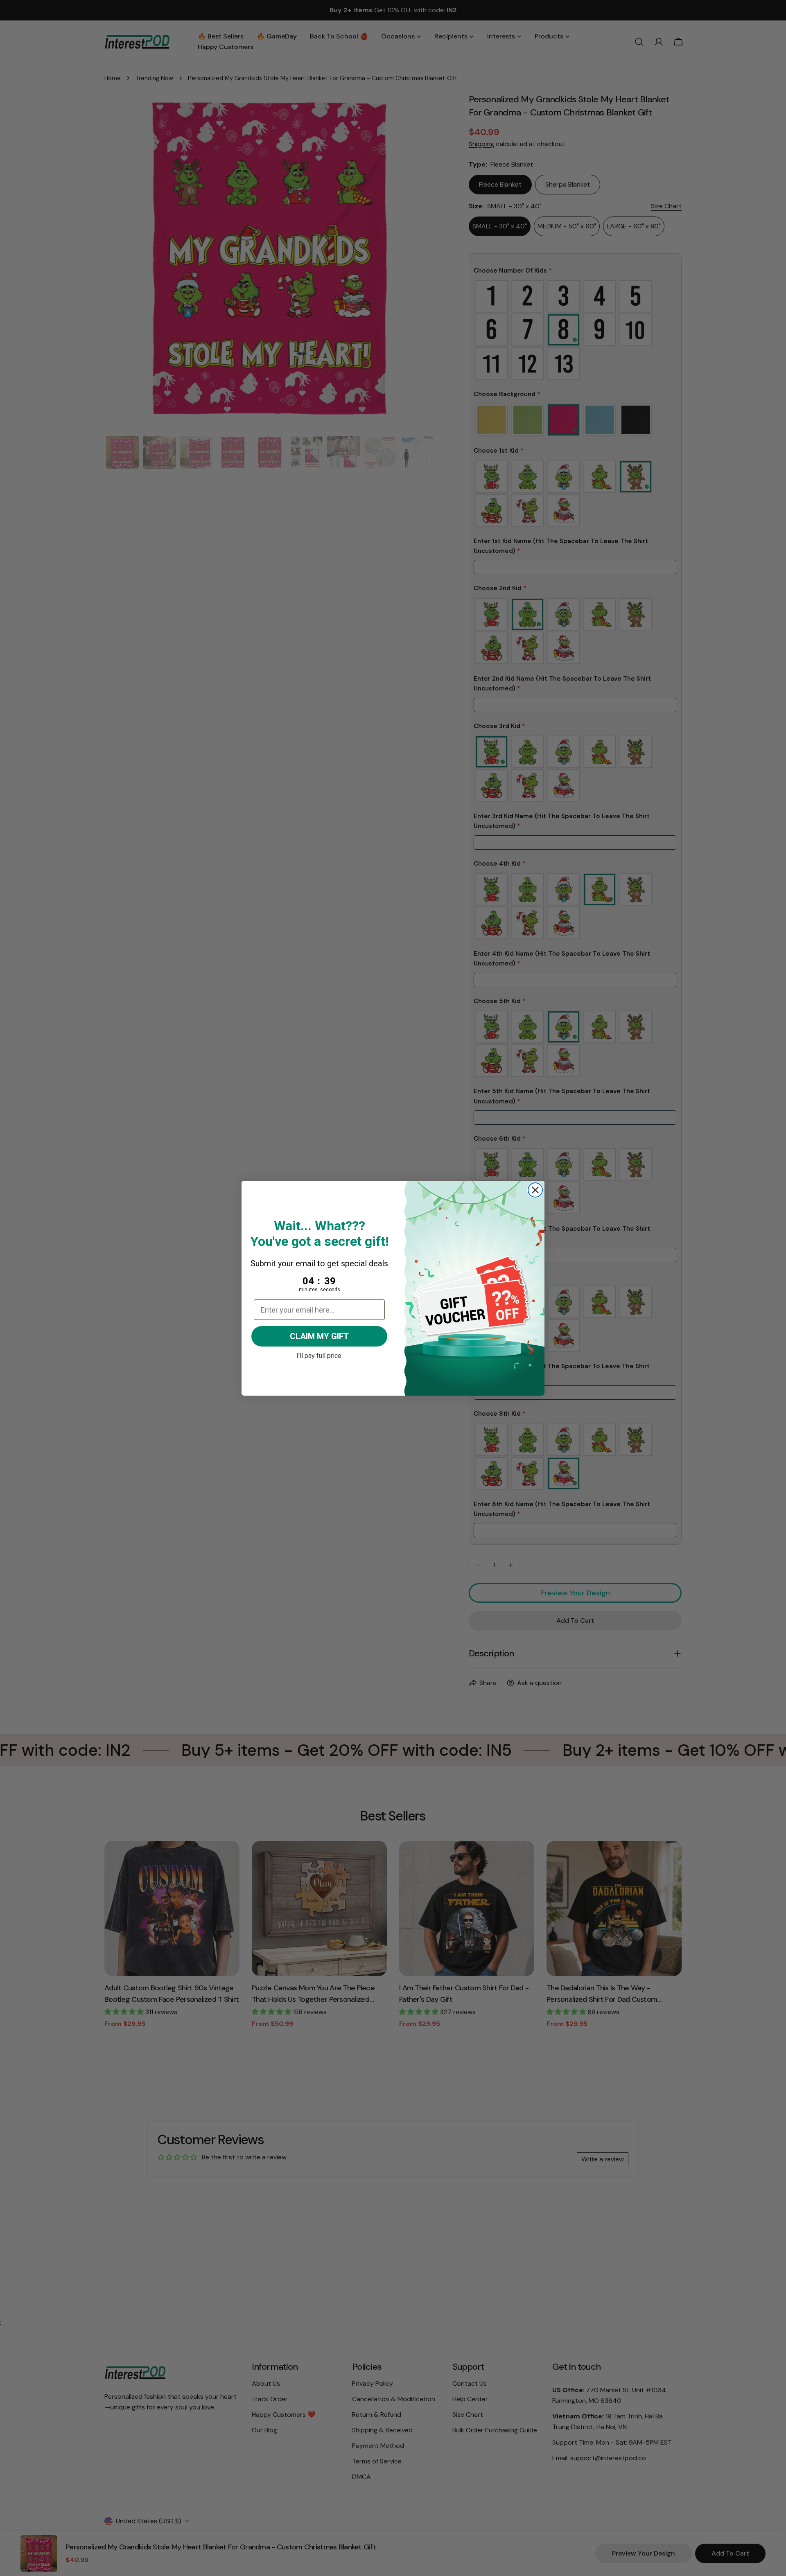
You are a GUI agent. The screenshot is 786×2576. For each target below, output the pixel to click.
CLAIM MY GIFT (319, 1336)
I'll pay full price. (320, 1355)
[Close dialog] (535, 1190)
